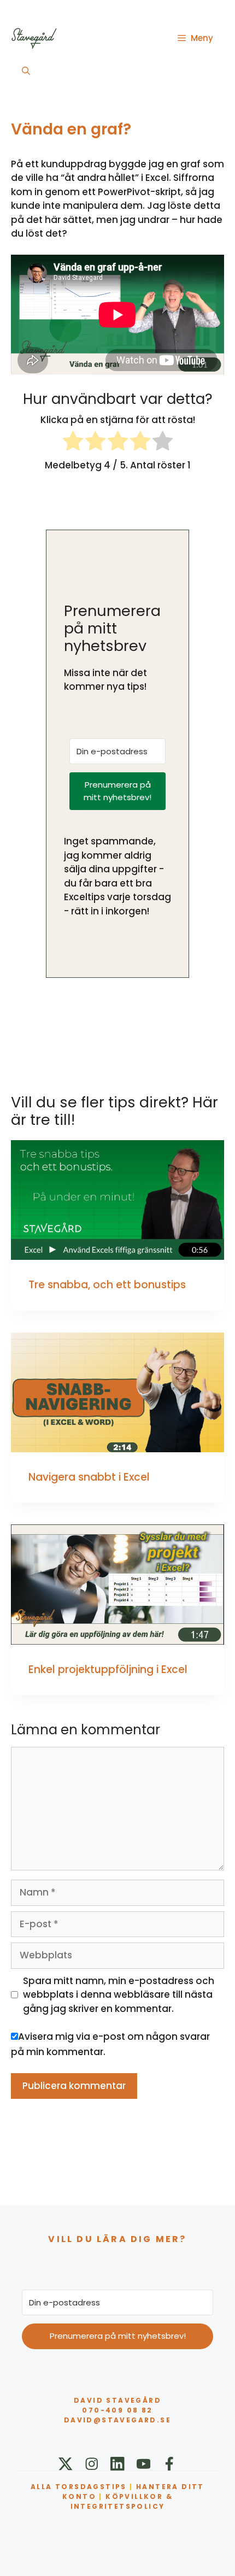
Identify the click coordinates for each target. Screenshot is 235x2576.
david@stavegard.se (117, 2420)
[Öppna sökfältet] (26, 71)
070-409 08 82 (117, 2410)
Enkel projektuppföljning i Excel (108, 1670)
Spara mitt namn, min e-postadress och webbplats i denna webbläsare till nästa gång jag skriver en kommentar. (119, 1995)
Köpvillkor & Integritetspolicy (122, 2501)
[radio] (73, 443)
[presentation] (117, 1200)
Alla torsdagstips (79, 2487)
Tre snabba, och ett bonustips (107, 1285)
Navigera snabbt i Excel (89, 1477)
